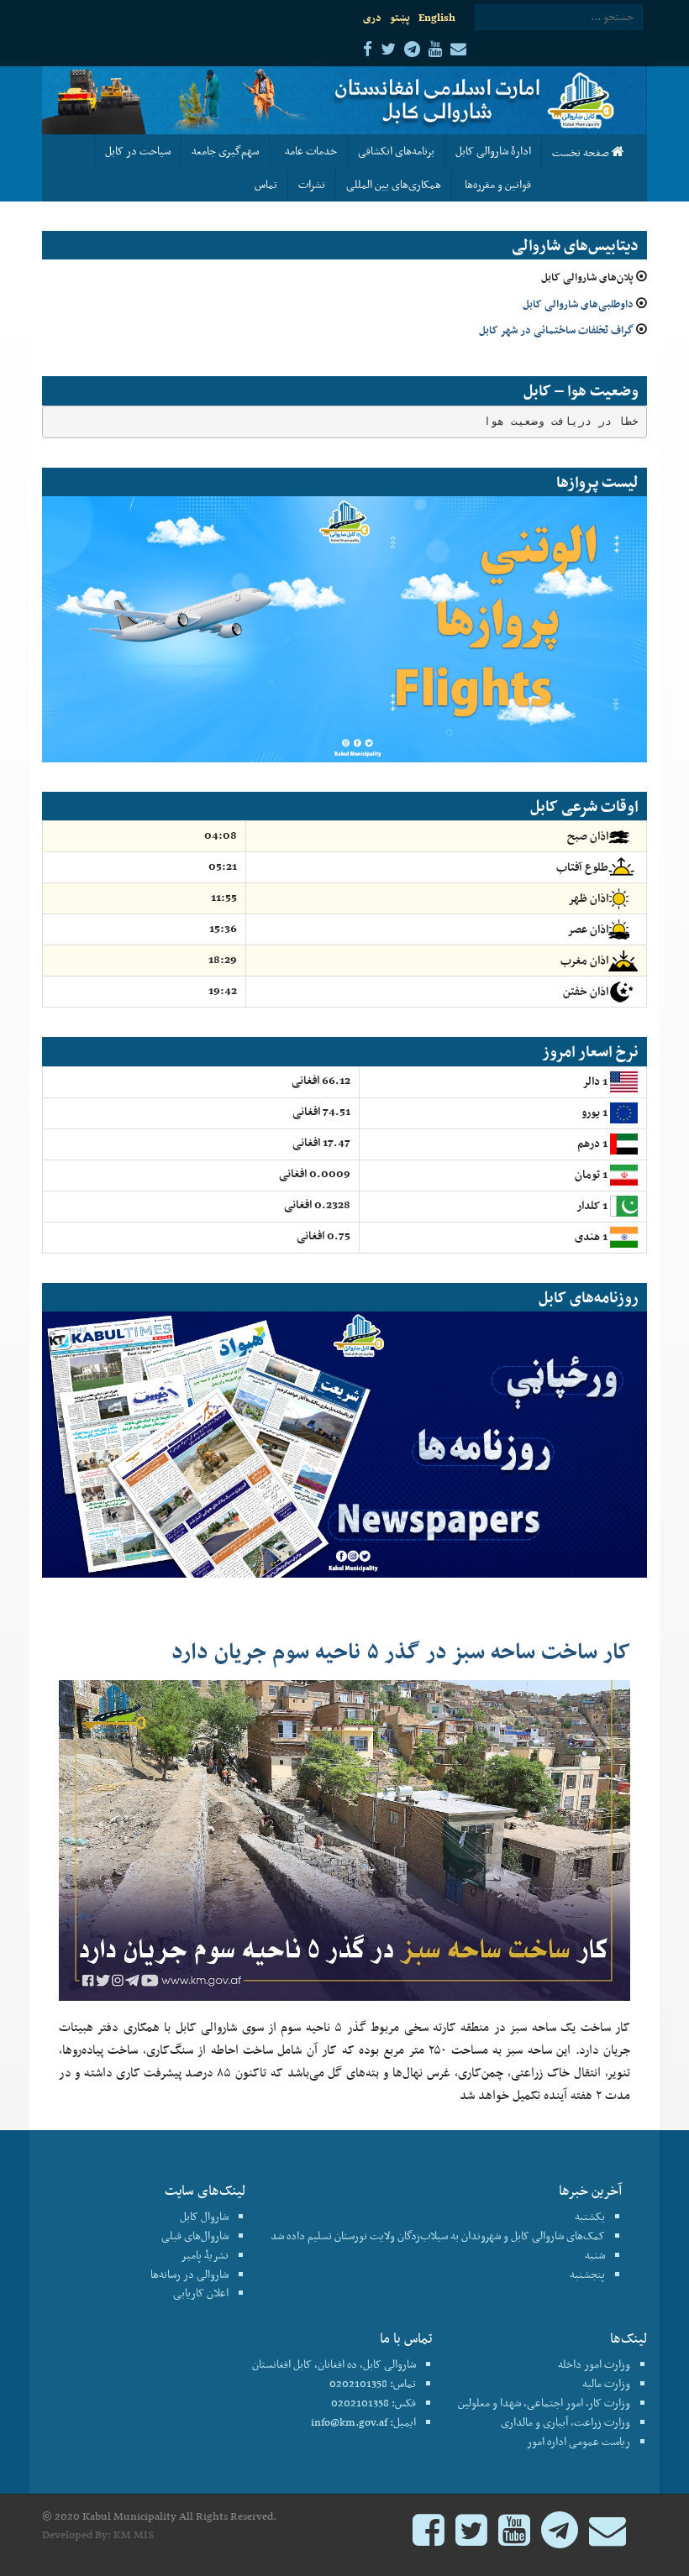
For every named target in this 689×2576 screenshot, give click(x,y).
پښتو (400, 17)
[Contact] (607, 2538)
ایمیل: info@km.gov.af (363, 2422)
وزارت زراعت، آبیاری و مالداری (565, 2422)
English (437, 17)
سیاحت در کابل (138, 151)
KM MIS (134, 2534)
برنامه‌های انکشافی (396, 151)
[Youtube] (514, 2538)
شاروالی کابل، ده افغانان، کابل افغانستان (334, 2364)
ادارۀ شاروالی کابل (493, 151)
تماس (266, 184)
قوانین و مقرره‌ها (497, 184)
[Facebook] (429, 2538)
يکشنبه (590, 2216)
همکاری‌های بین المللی (394, 184)
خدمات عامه (308, 151)
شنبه (595, 2255)
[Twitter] (471, 2538)
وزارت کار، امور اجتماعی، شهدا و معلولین (544, 2403)
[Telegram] (560, 2538)
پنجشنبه (587, 2274)
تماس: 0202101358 (373, 2383)
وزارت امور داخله (594, 2364)
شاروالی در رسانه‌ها (189, 2274)
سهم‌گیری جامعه (225, 151)
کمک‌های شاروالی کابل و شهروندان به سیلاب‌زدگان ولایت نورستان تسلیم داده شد (438, 2236)
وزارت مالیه (606, 2383)
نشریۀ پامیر (205, 2255)
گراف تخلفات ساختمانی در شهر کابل (556, 330)
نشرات (312, 184)
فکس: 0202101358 (373, 2403)
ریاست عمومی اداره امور (579, 2441)
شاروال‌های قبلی (195, 2236)
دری (372, 17)
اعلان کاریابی (201, 2293)
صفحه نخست (582, 152)
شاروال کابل (204, 2216)
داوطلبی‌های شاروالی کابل (578, 304)
